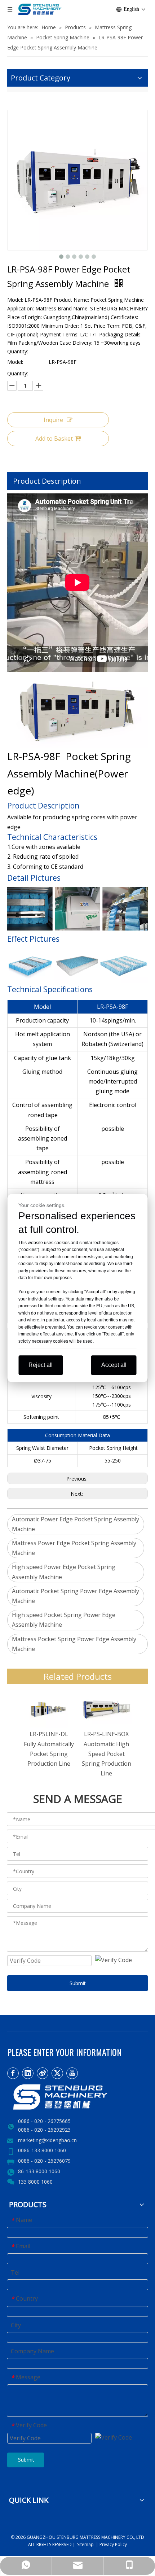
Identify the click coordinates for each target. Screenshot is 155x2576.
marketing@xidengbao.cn (47, 2140)
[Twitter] (57, 2073)
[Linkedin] (28, 2073)
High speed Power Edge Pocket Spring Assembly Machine (64, 1572)
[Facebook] (13, 2073)
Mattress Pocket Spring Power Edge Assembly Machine (74, 1644)
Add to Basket (54, 439)
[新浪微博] (43, 2073)
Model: (15, 362)
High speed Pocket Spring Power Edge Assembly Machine (64, 1620)
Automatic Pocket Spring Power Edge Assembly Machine (76, 1596)
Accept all (114, 1365)
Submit (78, 1983)
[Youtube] (72, 2073)
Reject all (41, 1365)
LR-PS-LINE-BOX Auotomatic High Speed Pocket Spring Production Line (107, 1754)
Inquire (53, 420)
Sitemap (85, 2544)
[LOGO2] (77, 2097)
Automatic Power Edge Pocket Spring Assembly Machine (76, 1524)
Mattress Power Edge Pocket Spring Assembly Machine (74, 1548)
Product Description (47, 481)
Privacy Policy (113, 2544)
